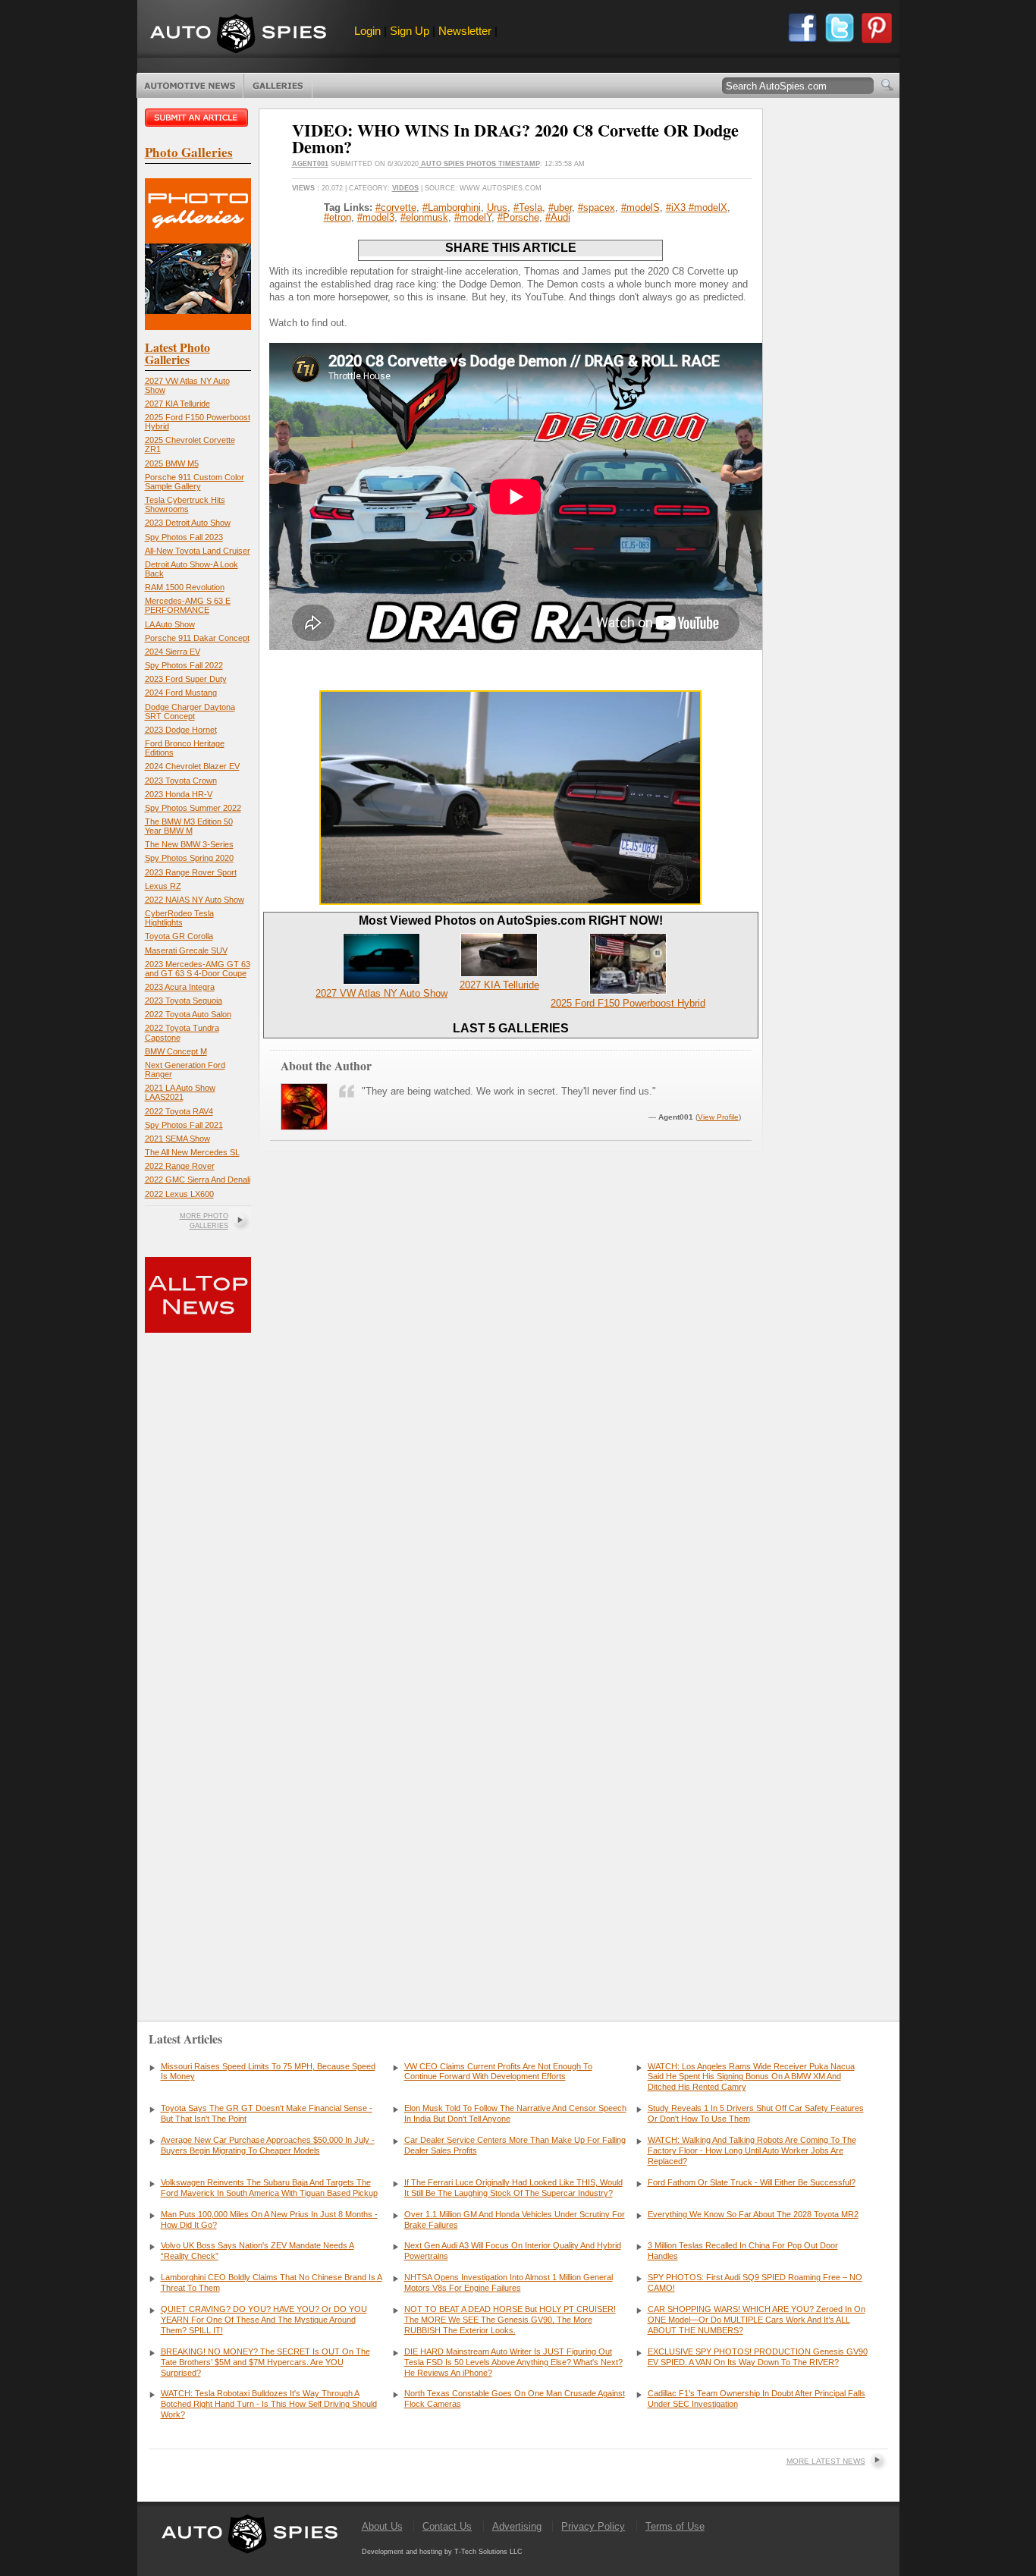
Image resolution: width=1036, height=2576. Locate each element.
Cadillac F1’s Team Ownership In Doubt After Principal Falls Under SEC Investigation (757, 2399)
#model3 (376, 217)
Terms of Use (675, 2526)
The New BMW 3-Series (189, 844)
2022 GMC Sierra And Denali (198, 1180)
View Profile (718, 1117)
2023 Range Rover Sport (191, 872)
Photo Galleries (278, 86)
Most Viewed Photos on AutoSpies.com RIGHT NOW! (511, 920)
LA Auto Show (170, 624)
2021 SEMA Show (177, 1139)
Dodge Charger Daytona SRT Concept (190, 712)
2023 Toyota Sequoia (184, 1001)
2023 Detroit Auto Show (188, 523)
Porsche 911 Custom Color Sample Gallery (195, 482)
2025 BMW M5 (172, 463)
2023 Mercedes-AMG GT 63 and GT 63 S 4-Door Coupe (198, 969)
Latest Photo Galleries (177, 353)
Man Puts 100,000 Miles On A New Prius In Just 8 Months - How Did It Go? (269, 2219)
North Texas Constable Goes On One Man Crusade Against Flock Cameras (515, 2399)
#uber (560, 207)
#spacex (596, 207)
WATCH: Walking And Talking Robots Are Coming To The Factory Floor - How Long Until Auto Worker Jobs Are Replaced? (752, 2150)
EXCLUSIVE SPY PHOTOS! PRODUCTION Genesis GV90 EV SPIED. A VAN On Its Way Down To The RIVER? (758, 2357)
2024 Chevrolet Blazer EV (192, 766)
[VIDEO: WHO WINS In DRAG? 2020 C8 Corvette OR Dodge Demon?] (510, 902)
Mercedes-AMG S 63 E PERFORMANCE (188, 605)
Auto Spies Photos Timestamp (479, 164)
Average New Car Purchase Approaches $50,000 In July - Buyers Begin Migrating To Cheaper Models (268, 2145)
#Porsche (518, 217)
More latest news (826, 2461)
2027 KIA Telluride (177, 404)
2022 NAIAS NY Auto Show (195, 900)
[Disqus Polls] (510, 1377)
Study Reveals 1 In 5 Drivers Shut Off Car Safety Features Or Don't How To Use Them (756, 2113)
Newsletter (465, 31)
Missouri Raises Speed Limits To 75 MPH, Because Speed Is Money (268, 2072)
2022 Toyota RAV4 (179, 1111)
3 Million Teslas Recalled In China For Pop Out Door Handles (743, 2251)
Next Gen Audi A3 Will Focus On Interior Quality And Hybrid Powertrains (513, 2251)
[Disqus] (511, 1766)
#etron (337, 217)
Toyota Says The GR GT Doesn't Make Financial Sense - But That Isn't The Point (267, 2113)
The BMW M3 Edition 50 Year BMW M (189, 826)
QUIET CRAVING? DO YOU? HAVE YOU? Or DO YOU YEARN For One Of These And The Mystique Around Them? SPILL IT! (264, 2320)
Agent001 (310, 164)
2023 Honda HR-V (179, 794)
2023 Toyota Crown (181, 781)
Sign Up (410, 31)
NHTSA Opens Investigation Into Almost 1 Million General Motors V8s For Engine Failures (509, 2282)
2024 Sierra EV (173, 652)
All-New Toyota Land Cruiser (198, 551)
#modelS (640, 207)
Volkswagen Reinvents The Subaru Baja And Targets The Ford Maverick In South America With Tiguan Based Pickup (269, 2188)
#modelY (473, 217)
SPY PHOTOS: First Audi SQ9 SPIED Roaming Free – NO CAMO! (755, 2282)
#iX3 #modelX (697, 207)
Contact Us (447, 2526)
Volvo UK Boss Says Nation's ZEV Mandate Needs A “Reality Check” (257, 2251)
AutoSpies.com (238, 35)
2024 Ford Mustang (181, 693)
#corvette (396, 207)
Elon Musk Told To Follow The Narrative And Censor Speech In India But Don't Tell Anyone (515, 2113)
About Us (382, 2526)
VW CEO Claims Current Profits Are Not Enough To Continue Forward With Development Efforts (498, 2072)
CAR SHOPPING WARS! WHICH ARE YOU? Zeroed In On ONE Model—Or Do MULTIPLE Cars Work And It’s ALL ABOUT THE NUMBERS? (757, 2320)
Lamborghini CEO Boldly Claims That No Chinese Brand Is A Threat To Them (272, 2282)
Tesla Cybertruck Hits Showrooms (185, 504)
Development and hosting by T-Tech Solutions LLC (442, 2552)
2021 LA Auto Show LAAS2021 (180, 1092)
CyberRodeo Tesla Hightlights (179, 918)
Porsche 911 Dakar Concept (197, 638)
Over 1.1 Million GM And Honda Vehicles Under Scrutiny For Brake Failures (515, 2219)
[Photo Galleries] (198, 327)
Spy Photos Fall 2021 (184, 1125)
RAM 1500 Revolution (185, 587)
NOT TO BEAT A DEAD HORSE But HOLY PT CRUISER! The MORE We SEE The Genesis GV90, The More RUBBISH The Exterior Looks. (510, 2320)
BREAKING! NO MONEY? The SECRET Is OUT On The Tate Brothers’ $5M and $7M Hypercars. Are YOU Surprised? (265, 2362)
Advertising (517, 2526)
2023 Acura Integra (180, 987)
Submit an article (198, 118)
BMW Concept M (176, 1051)
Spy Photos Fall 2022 (184, 665)
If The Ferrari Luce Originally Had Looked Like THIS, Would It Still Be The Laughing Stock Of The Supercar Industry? (513, 2188)
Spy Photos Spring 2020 (189, 858)
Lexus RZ (163, 886)
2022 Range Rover (180, 1166)
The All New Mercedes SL (192, 1152)
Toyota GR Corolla (179, 936)
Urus (497, 207)
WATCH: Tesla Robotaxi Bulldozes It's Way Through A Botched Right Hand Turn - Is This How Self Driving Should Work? (269, 2404)
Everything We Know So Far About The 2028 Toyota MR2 (753, 2214)
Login (367, 31)
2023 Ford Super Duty (186, 679)
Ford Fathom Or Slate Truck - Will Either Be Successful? (752, 2182)
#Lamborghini (452, 207)
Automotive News (190, 86)
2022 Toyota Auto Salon (188, 1014)
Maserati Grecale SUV (186, 950)
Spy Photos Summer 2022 (193, 808)
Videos (405, 188)
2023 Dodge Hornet (181, 730)
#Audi (558, 217)
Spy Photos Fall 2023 (184, 537)
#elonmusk (424, 217)
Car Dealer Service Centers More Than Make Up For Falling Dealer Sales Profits (515, 2145)
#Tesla (528, 207)
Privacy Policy (593, 2526)
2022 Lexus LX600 (179, 1194)
